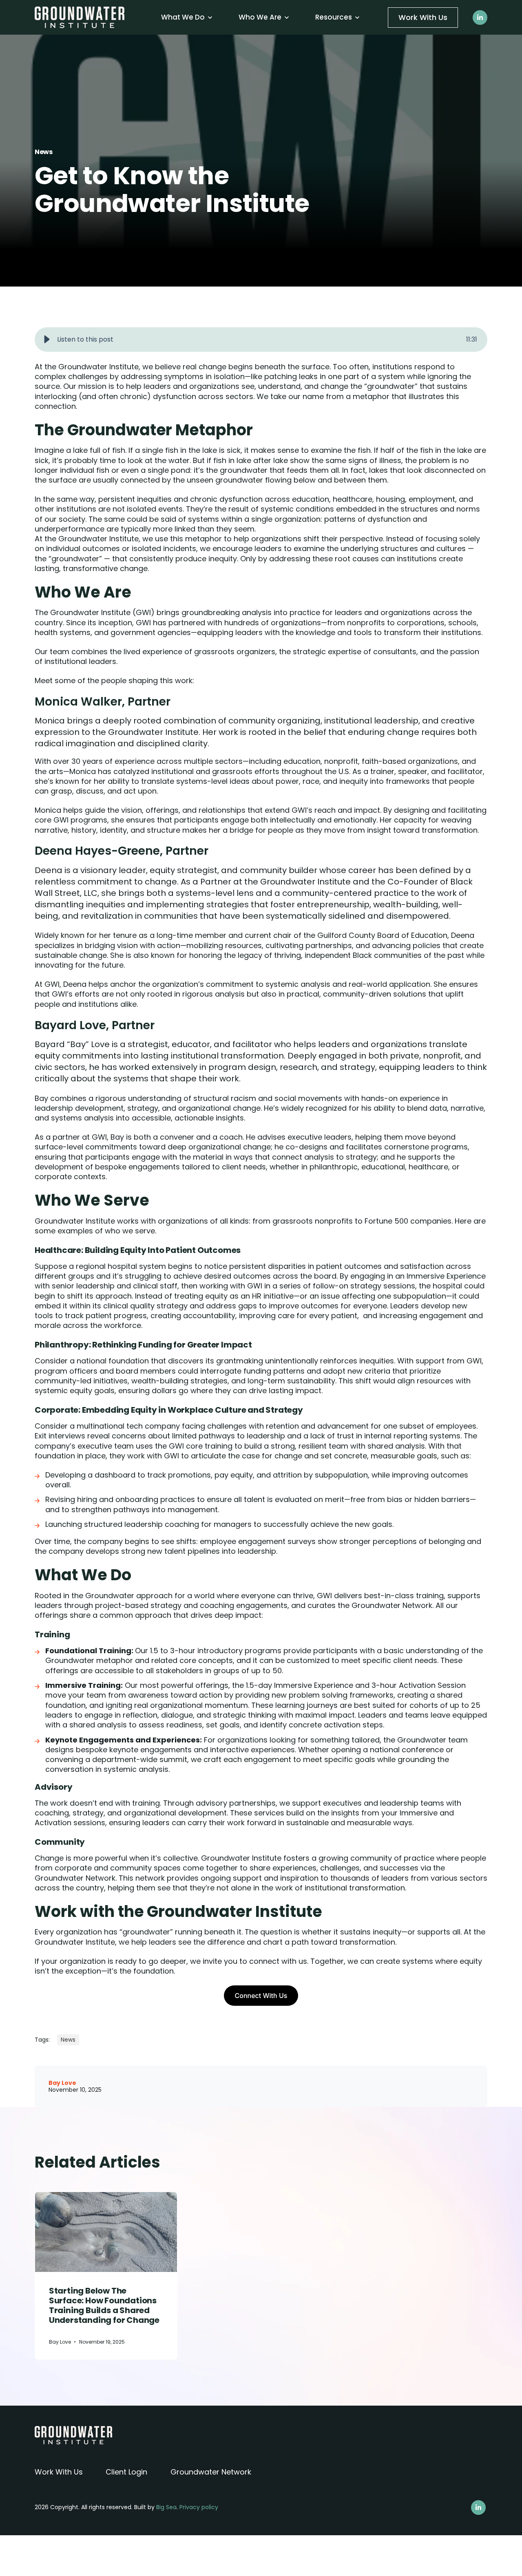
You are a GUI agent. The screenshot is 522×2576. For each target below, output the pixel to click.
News (44, 152)
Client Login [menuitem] (126, 2472)
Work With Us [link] (423, 17)
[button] (47, 340)
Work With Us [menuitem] (59, 2472)
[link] (80, 17)
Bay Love (62, 2083)
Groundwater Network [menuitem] (211, 2472)
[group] (261, 340)
